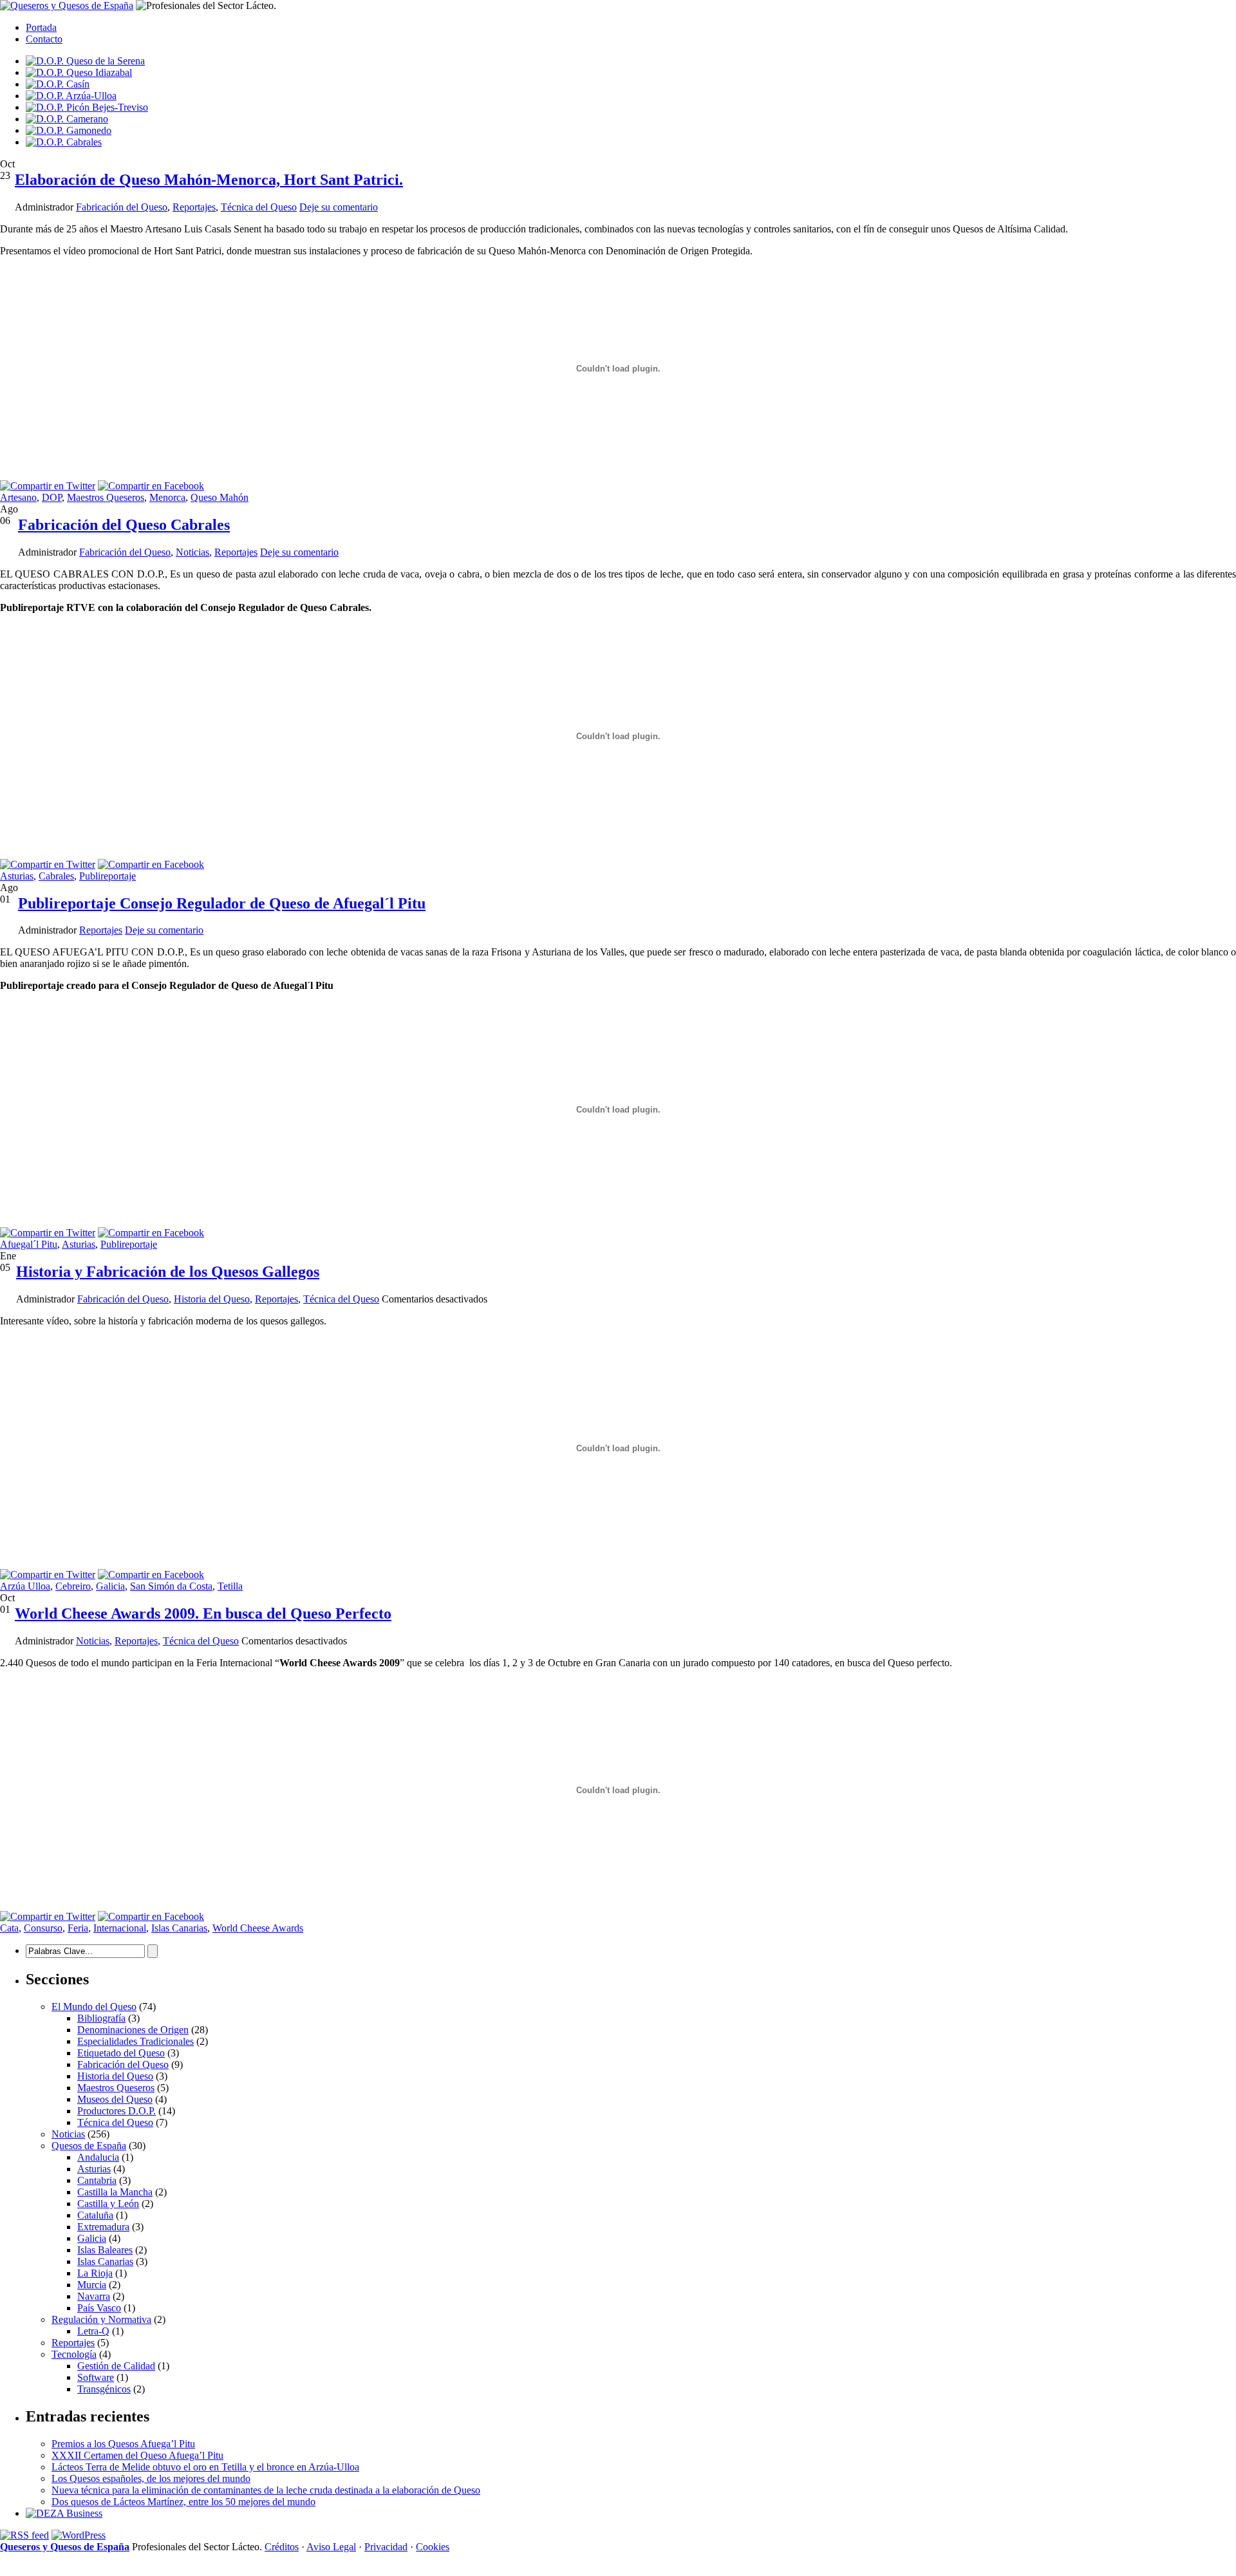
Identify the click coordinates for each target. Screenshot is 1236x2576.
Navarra (94, 2296)
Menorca (167, 497)
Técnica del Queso (259, 207)
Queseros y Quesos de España (65, 2547)
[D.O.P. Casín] (58, 84)
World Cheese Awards (258, 1928)
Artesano (18, 497)
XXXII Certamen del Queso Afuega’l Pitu (137, 2455)
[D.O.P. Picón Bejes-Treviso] (87, 107)
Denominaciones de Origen (133, 2030)
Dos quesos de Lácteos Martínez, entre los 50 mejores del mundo (183, 2502)
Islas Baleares (105, 2250)
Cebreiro (73, 1586)
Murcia (92, 2285)
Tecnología (74, 2354)
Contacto (44, 39)
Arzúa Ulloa (25, 1586)
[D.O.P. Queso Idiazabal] (79, 72)
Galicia (110, 1586)
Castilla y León (108, 2204)
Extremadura (103, 2227)
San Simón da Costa (171, 1586)
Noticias (192, 552)
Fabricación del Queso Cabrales (124, 525)
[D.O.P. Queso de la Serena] (85, 61)
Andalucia (98, 2157)
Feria (78, 1928)
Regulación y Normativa (101, 2319)
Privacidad (386, 2547)
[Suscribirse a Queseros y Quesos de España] (24, 2535)
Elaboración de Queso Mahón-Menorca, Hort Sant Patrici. (209, 180)
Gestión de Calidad (116, 2366)
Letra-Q (93, 2331)
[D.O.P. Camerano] (67, 119)
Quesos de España (89, 2146)
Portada (41, 27)
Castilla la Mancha (115, 2192)
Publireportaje (108, 876)
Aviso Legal (331, 2547)
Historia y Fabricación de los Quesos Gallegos (168, 1272)
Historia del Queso (212, 1299)
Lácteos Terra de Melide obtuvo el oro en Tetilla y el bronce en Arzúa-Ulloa (205, 2467)
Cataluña (95, 2215)
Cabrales (56, 876)
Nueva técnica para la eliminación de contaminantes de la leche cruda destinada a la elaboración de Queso (266, 2490)
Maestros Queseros (106, 497)
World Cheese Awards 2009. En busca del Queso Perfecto (203, 1613)
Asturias (17, 876)
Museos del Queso (115, 2099)
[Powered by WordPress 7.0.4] (79, 2535)
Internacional (120, 1928)
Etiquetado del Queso (121, 2053)
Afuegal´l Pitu (29, 1244)
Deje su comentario (339, 207)
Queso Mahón (220, 497)
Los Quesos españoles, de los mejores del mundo (151, 2478)
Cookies (433, 2547)
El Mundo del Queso (94, 2007)
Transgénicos (104, 2389)
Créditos (282, 2547)
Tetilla (230, 1586)
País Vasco (99, 2308)
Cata (9, 1928)
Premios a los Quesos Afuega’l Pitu (123, 2444)
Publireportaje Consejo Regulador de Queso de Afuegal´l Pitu (222, 903)
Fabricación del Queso (122, 207)
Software (96, 2377)
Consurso (43, 1928)
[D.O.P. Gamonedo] (69, 130)
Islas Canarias (179, 1928)
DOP (52, 497)
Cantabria (97, 2180)
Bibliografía (101, 2018)
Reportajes (194, 207)
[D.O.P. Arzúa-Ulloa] (71, 96)
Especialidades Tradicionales (136, 2041)
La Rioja (95, 2273)
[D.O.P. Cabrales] (64, 142)
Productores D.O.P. (117, 2111)
